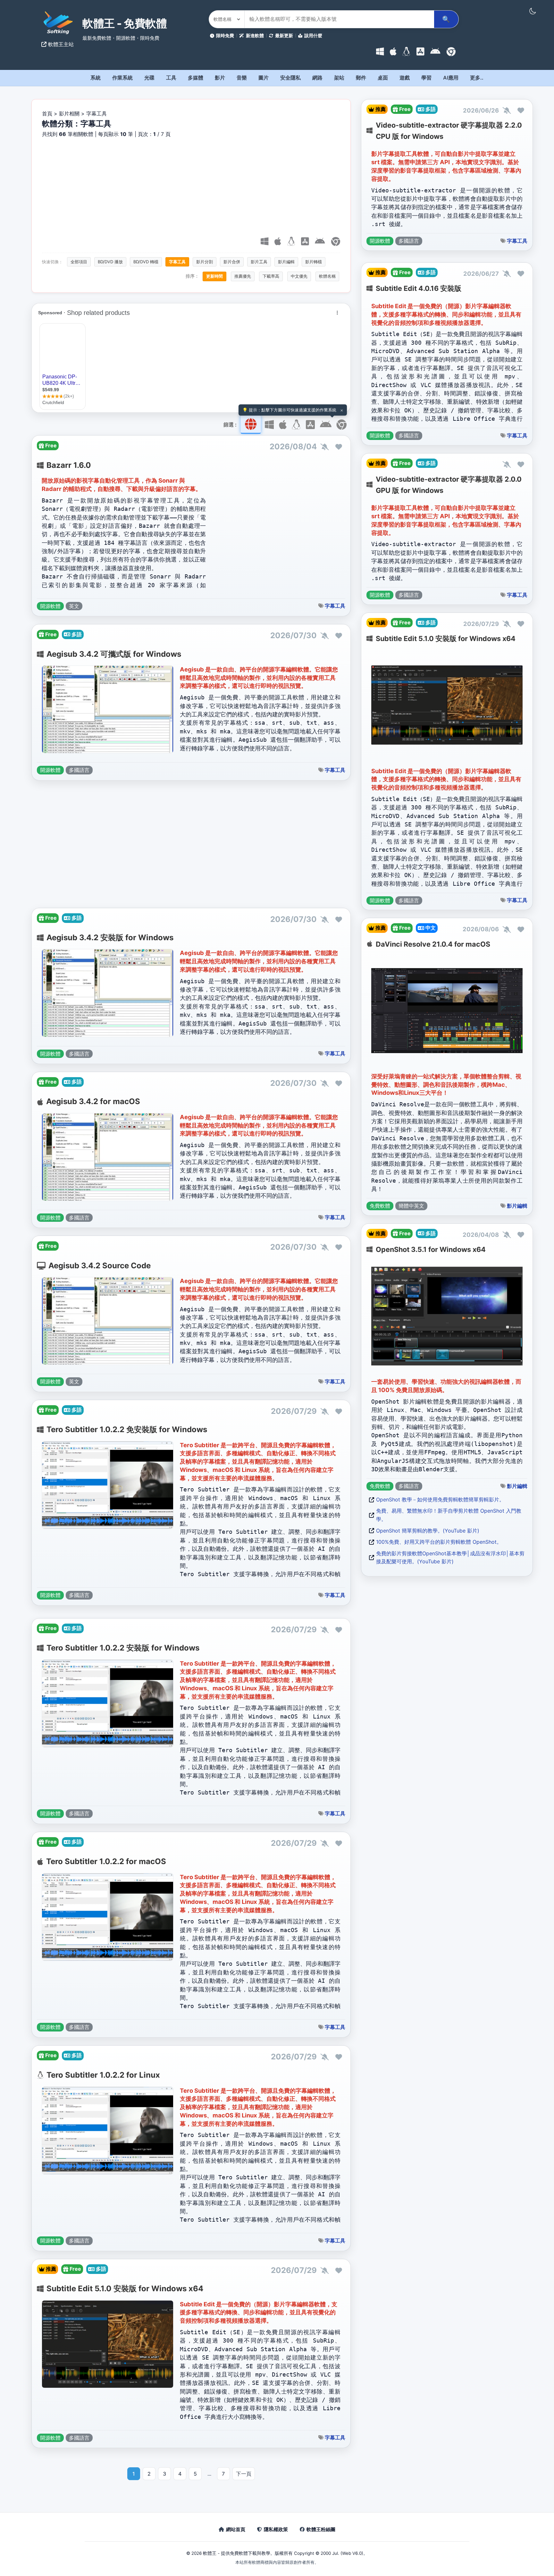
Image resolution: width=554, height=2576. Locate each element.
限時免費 (225, 35)
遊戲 (405, 78)
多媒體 (196, 78)
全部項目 (79, 262)
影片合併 (232, 262)
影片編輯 (286, 262)
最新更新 (284, 35)
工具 (171, 78)
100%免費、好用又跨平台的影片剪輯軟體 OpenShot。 (439, 1542)
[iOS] (420, 52)
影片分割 (205, 262)
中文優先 (299, 276)
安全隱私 (290, 78)
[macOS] (393, 52)
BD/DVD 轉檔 (146, 262)
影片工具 (259, 262)
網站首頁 (236, 2529)
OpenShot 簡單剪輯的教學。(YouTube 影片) (428, 1531)
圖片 (264, 78)
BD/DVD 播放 (110, 262)
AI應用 (451, 78)
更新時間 (214, 276)
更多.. (477, 78)
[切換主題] (533, 11)
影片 (220, 78)
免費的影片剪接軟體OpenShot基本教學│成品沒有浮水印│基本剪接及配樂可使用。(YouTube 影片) (450, 1558)
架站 (339, 78)
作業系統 (122, 78)
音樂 (242, 78)
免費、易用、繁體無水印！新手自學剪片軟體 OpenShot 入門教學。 (449, 1515)
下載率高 (271, 276)
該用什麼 (313, 35)
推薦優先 (243, 276)
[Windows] (380, 52)
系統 (96, 78)
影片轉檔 (314, 262)
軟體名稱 (327, 276)
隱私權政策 (276, 2529)
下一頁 (244, 2474)
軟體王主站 (60, 44)
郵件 (361, 78)
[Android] (435, 52)
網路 (317, 78)
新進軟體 (255, 35)
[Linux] (406, 52)
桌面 (383, 78)
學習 (426, 78)
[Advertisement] (191, 186)
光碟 (149, 78)
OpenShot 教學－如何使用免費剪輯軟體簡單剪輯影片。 (440, 1499)
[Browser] (451, 52)
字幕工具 (177, 262)
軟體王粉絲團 (321, 2529)
